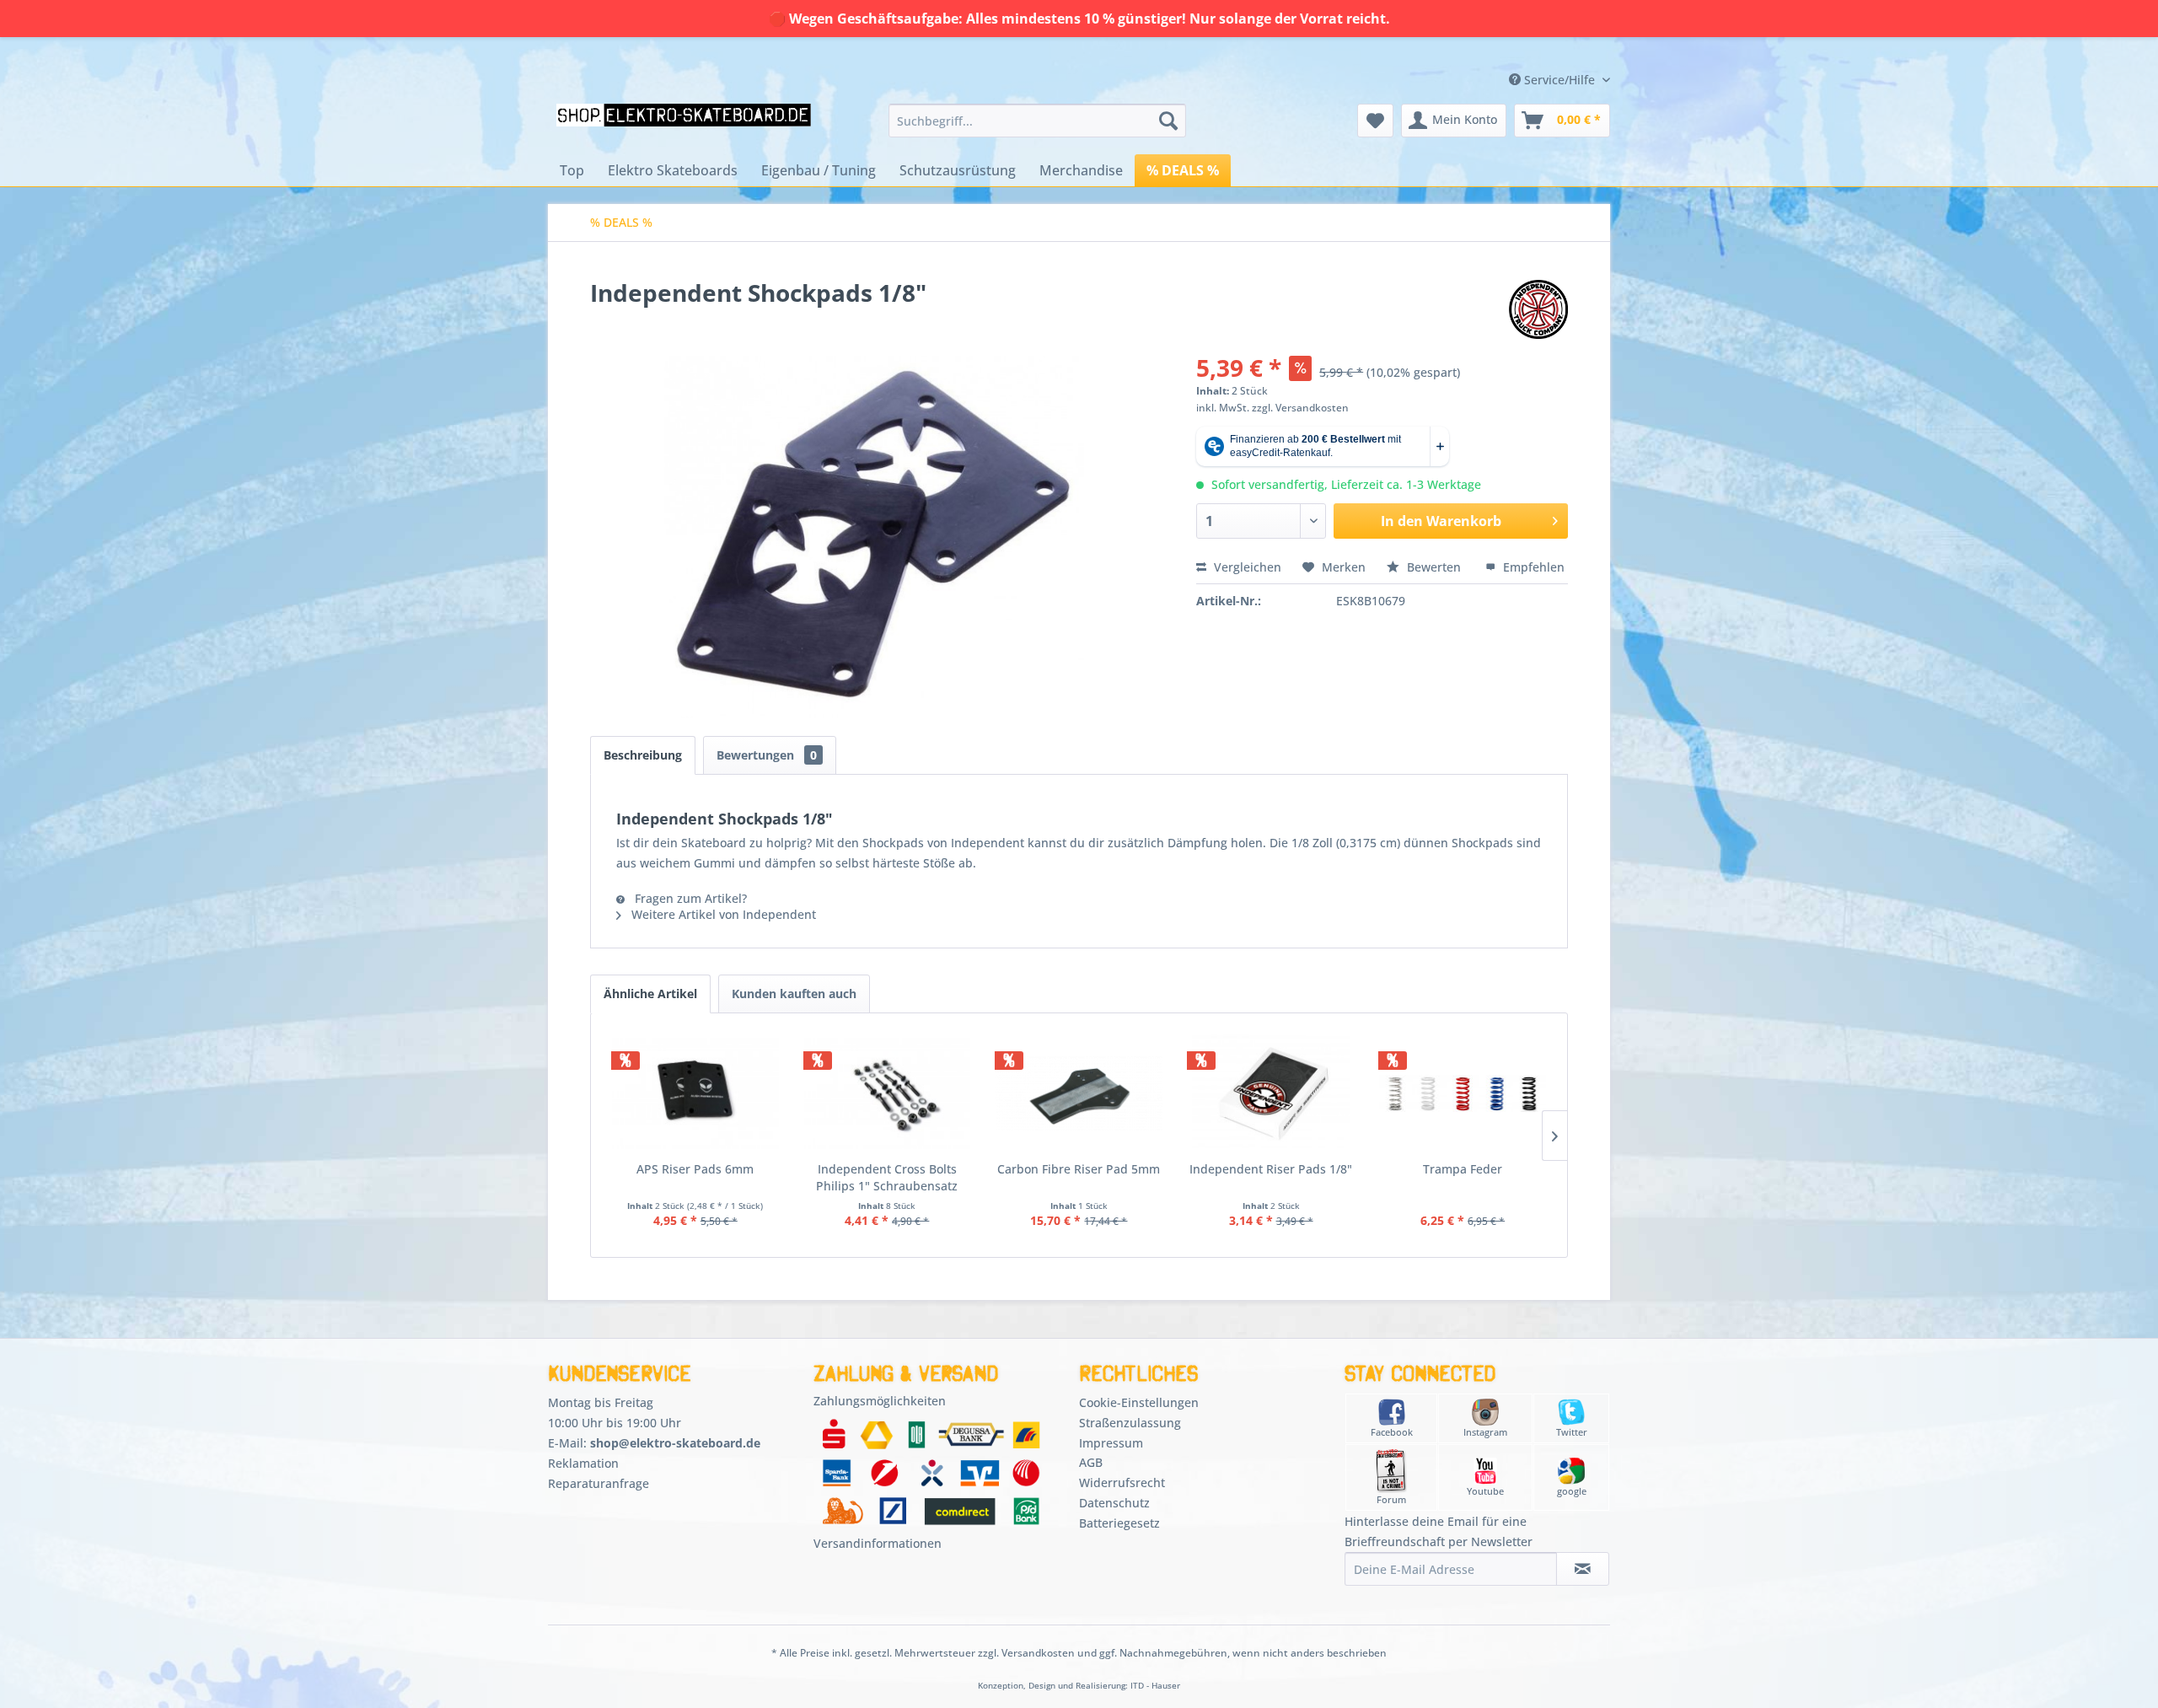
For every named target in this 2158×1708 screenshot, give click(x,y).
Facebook (1392, 1432)
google (1572, 1491)
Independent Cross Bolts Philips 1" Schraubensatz (887, 1177)
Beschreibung (643, 755)
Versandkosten (1038, 1653)
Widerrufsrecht (1122, 1482)
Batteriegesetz (1119, 1523)
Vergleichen (1246, 567)
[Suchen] (1168, 121)
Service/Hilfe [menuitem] (1559, 80)
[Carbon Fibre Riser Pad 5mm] (1079, 1093)
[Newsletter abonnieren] (1583, 1569)
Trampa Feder (1463, 1169)
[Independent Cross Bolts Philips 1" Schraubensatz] (888, 1093)
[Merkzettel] (1375, 121)
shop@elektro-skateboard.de (675, 1443)
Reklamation (583, 1463)
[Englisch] (1498, 61)
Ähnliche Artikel (650, 994)
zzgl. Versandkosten (1300, 408)
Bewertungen (767, 755)
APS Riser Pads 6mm (695, 1169)
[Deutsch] (1498, 45)
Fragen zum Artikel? (689, 898)
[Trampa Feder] (1463, 1093)
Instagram (1485, 1432)
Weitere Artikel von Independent (722, 914)
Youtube (1485, 1491)
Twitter (1572, 1432)
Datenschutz (1114, 1503)
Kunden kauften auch (794, 994)
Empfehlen (1532, 567)
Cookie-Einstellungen (1139, 1402)
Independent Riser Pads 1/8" (1271, 1169)
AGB (1091, 1462)
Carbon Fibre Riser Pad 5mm (1079, 1169)
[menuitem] (1037, 121)
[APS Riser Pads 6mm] (695, 1093)
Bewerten (1434, 567)
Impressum (1111, 1443)
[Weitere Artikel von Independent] (1538, 309)
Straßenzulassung (1130, 1423)
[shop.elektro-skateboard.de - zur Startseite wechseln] (684, 125)
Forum (1391, 1499)
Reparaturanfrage (599, 1483)
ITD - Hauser (1155, 1686)
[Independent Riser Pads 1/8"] (1271, 1093)
